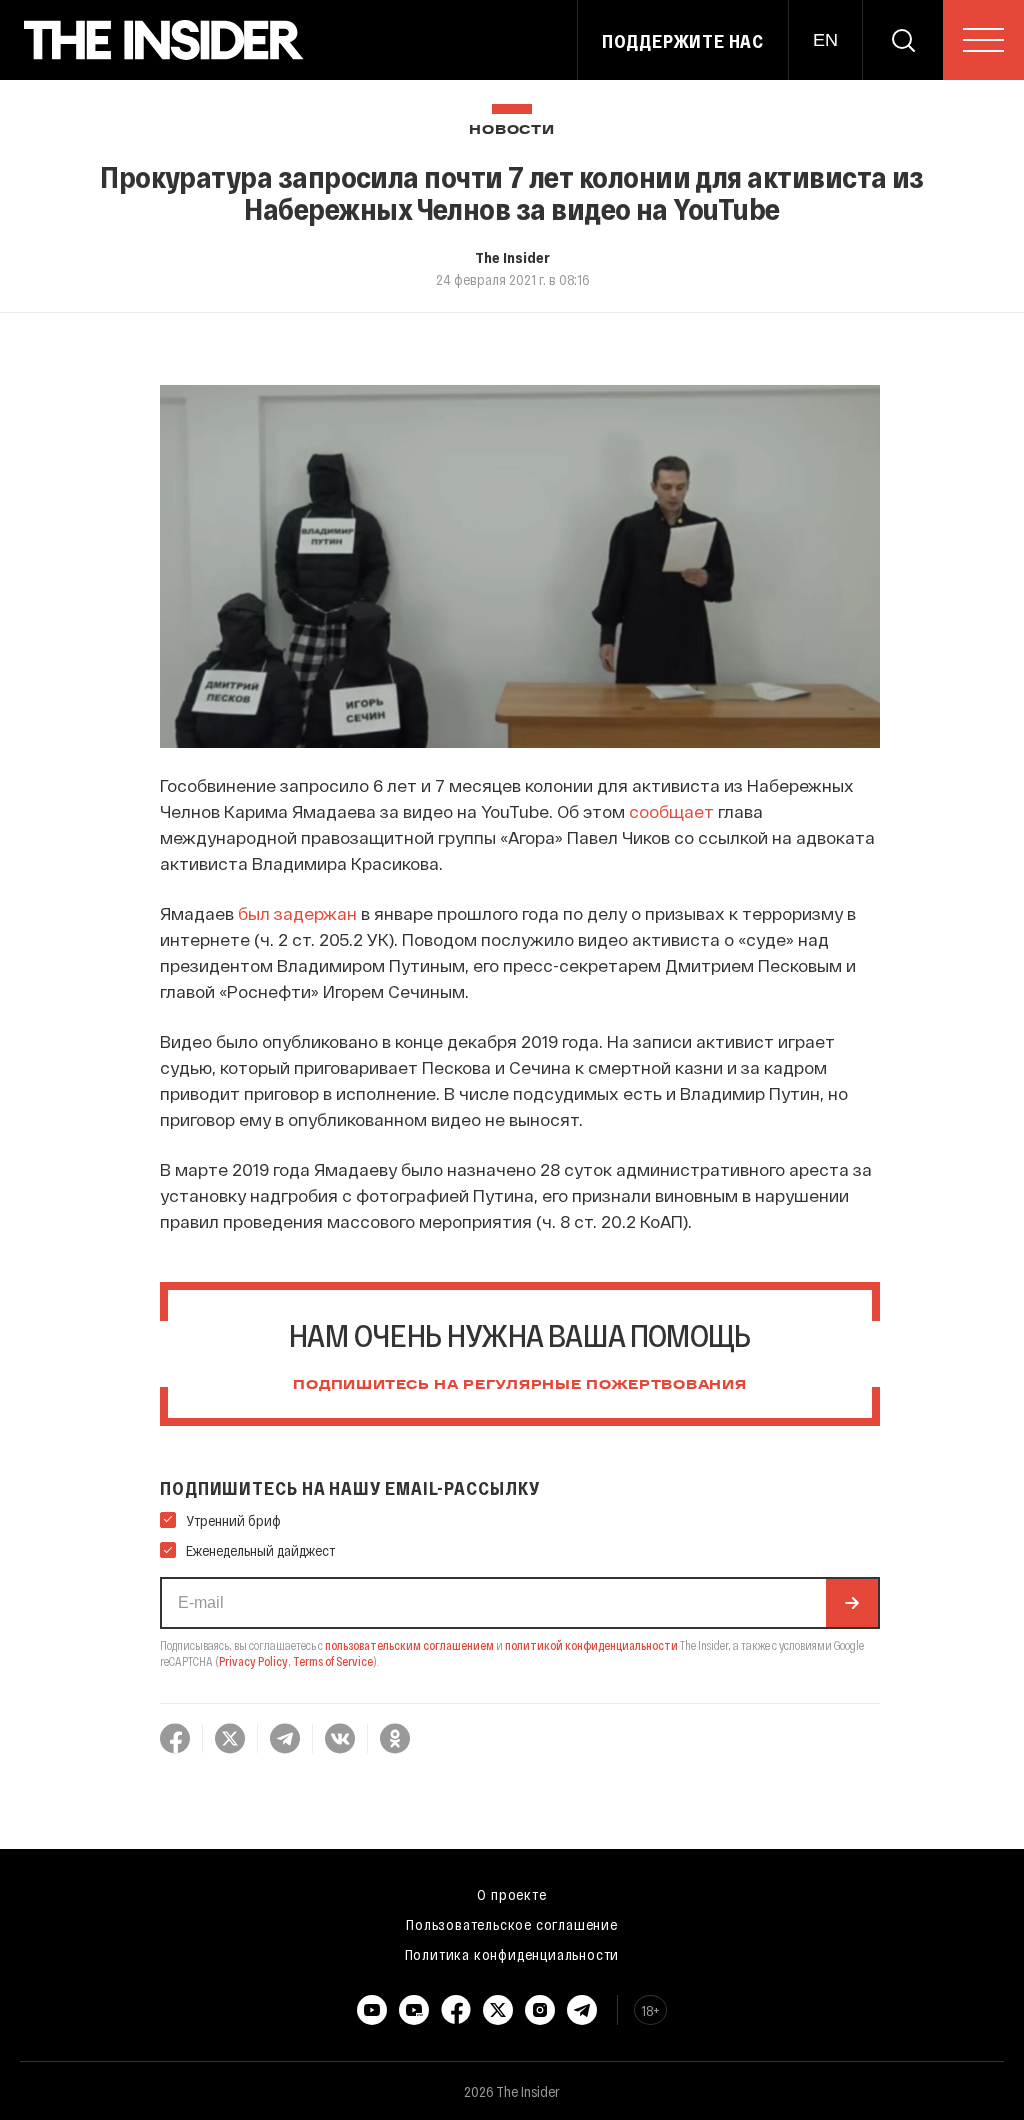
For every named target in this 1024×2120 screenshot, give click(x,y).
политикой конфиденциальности (591, 1645)
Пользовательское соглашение (512, 1924)
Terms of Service (333, 1661)
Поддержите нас (683, 41)
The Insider (512, 257)
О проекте (511, 1894)
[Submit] (852, 1603)
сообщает (671, 811)
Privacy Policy (253, 1661)
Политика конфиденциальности (512, 1954)
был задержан (297, 913)
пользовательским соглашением (409, 1645)
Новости (511, 130)
